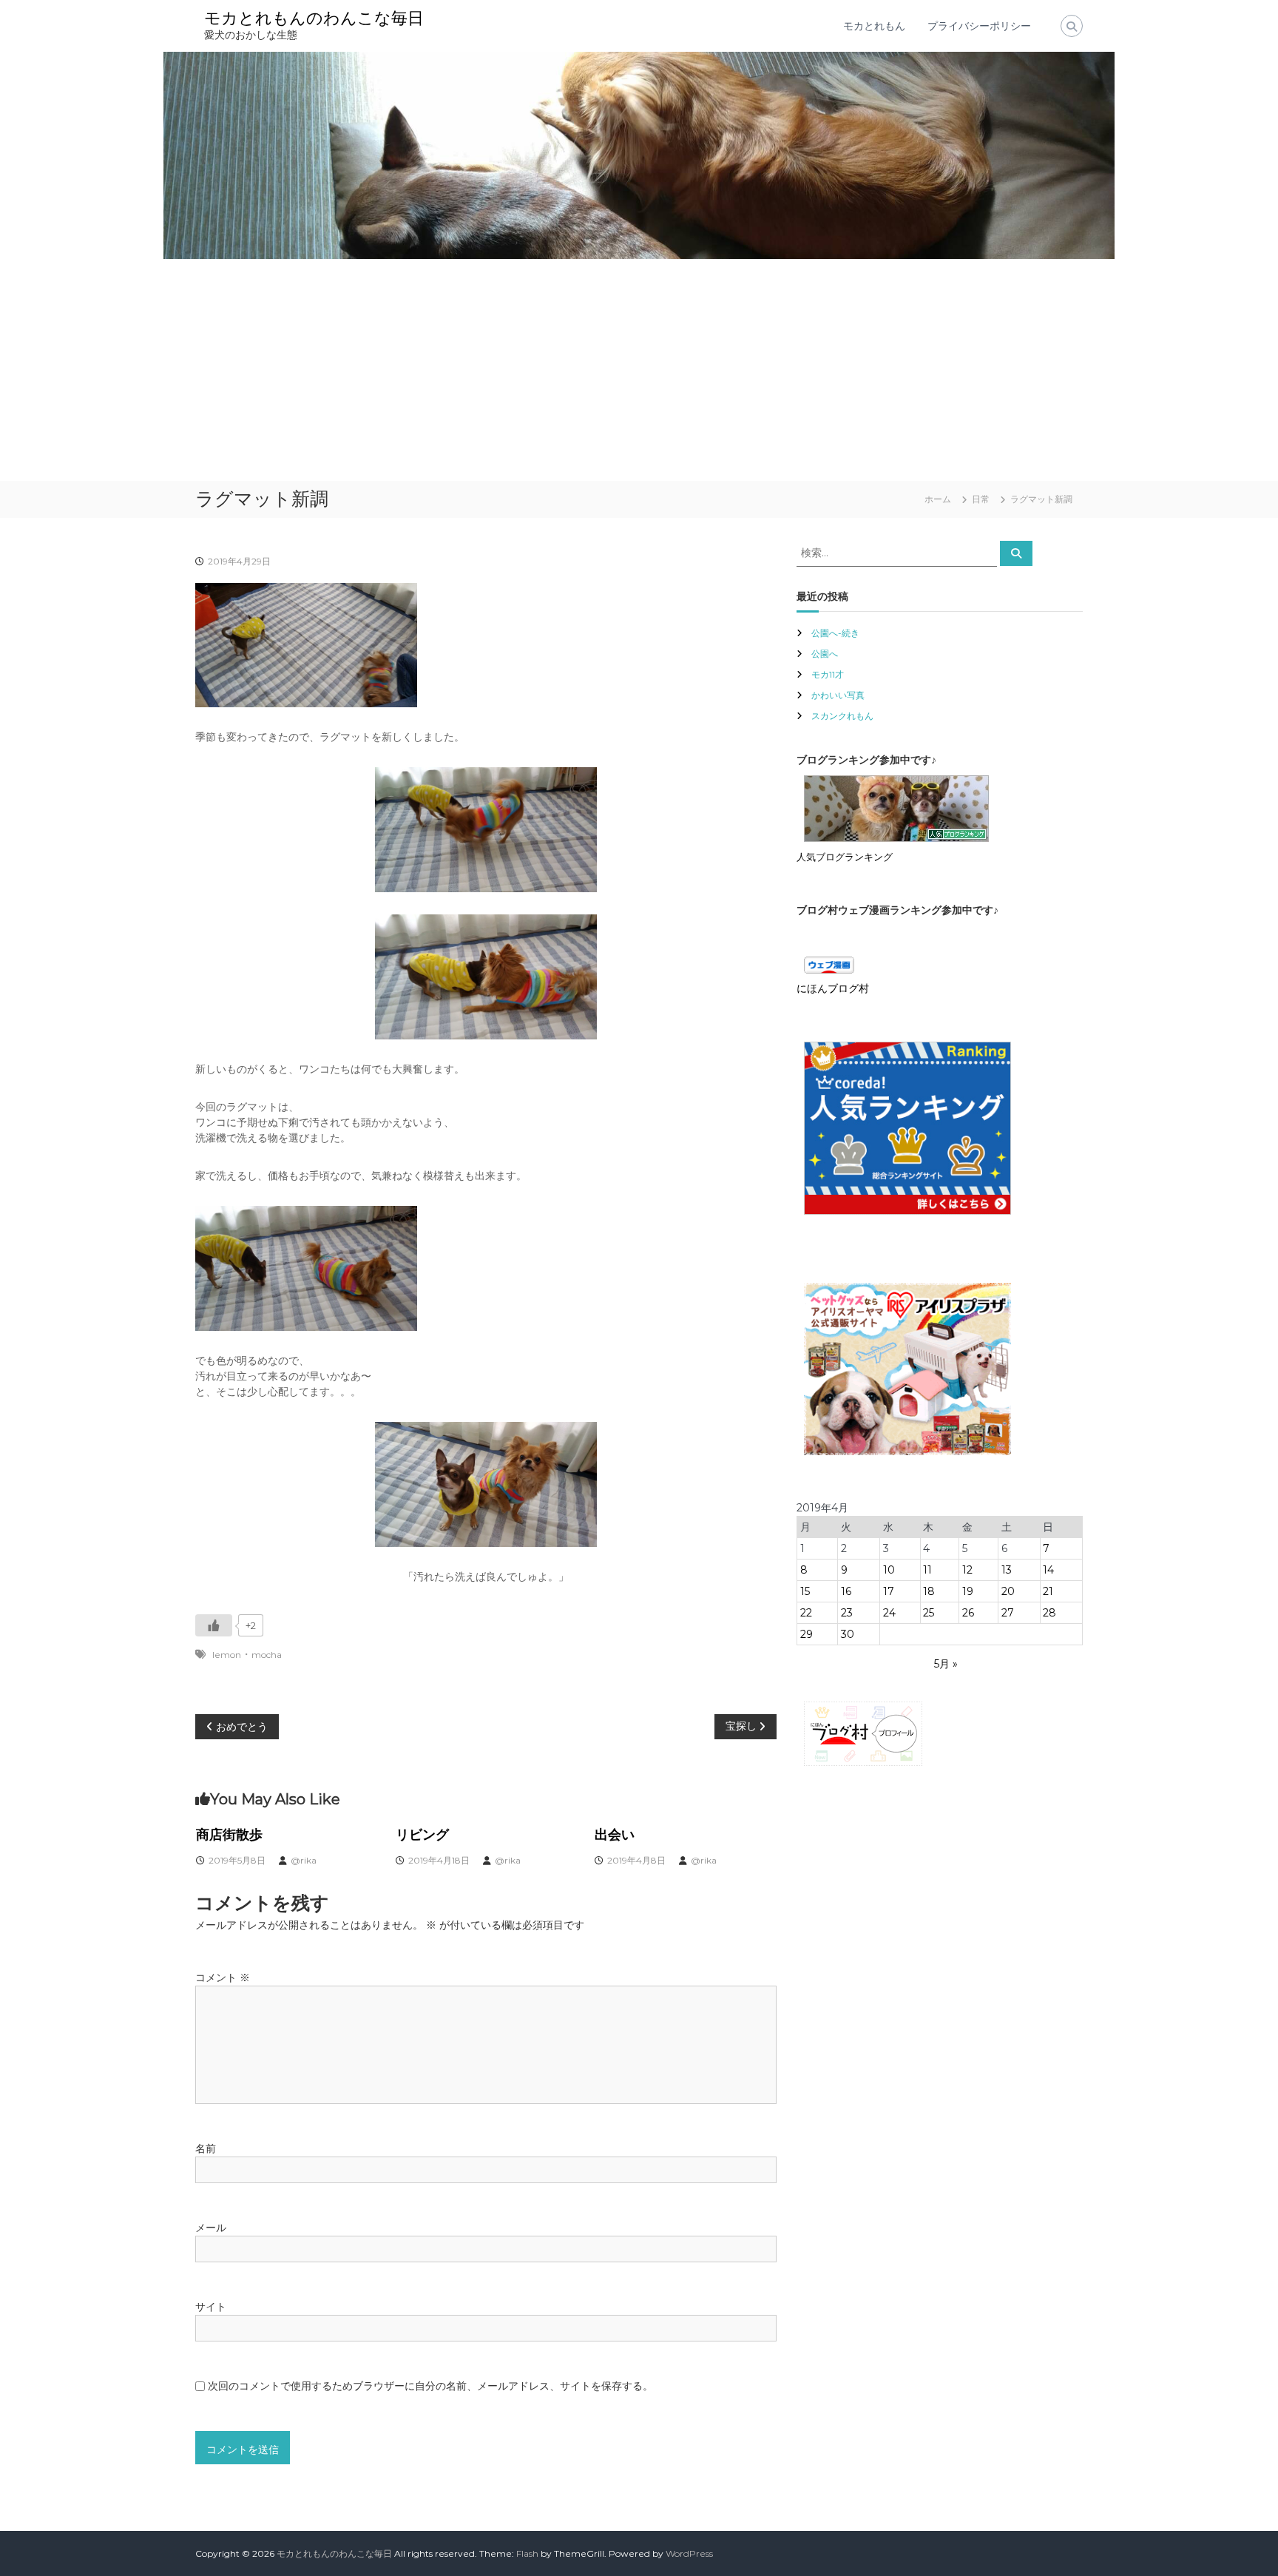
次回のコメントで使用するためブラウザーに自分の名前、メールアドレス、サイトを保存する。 (430, 2386)
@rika (304, 1860)
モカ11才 (828, 674)
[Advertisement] (639, 370)
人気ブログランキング (845, 857)
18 (929, 1591)
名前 (206, 2148)
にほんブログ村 (833, 988)
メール (211, 2228)
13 (1007, 1570)
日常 (981, 499)
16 (846, 1591)
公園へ (825, 654)
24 (889, 1613)
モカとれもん (874, 26)
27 (1008, 1613)
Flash (527, 2553)
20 (1008, 1591)
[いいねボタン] (214, 1625)
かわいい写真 (838, 695)
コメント (223, 1977)
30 (848, 1634)
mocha (267, 1655)
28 (1049, 1613)
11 (927, 1570)
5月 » (946, 1664)
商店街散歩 (229, 1835)
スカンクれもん (842, 716)
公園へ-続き (835, 633)
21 (1048, 1591)
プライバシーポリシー (979, 26)
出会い (615, 1835)
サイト (211, 2307)
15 (805, 1591)
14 (1048, 1570)
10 (889, 1570)
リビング (422, 1835)
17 (889, 1591)
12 (967, 1570)
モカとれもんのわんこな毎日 (314, 18)
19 (968, 1591)
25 (929, 1613)
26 (968, 1613)
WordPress (689, 2553)
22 (806, 1613)
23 (847, 1613)
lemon (227, 1655)
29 (807, 1634)
